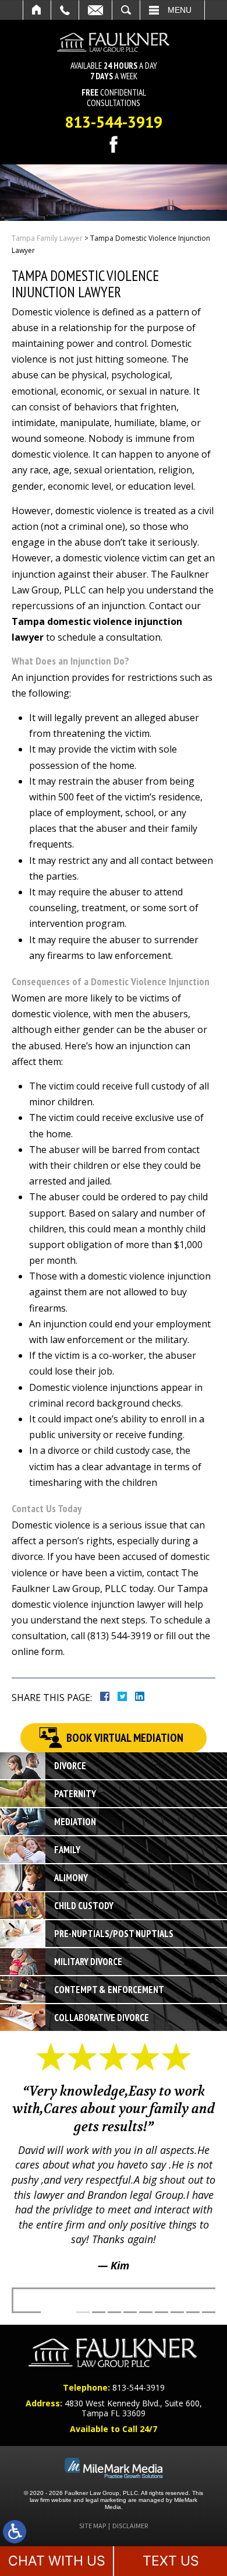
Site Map (93, 2526)
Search (126, 10)
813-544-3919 (114, 122)
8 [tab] (193, 2312)
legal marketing (106, 2500)
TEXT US (171, 2561)
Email (95, 10)
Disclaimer (130, 2526)
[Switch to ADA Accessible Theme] (15, 2532)
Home (37, 10)
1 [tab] (83, 2312)
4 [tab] (130, 2312)
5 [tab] (146, 2312)
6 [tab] (162, 2312)
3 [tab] (114, 2312)
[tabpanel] (114, 2165)
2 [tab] (99, 2312)
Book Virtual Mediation (125, 1738)
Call (65, 10)
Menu (180, 10)
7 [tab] (177, 2312)
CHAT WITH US (57, 2561)
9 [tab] (209, 2312)
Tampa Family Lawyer (47, 238)
